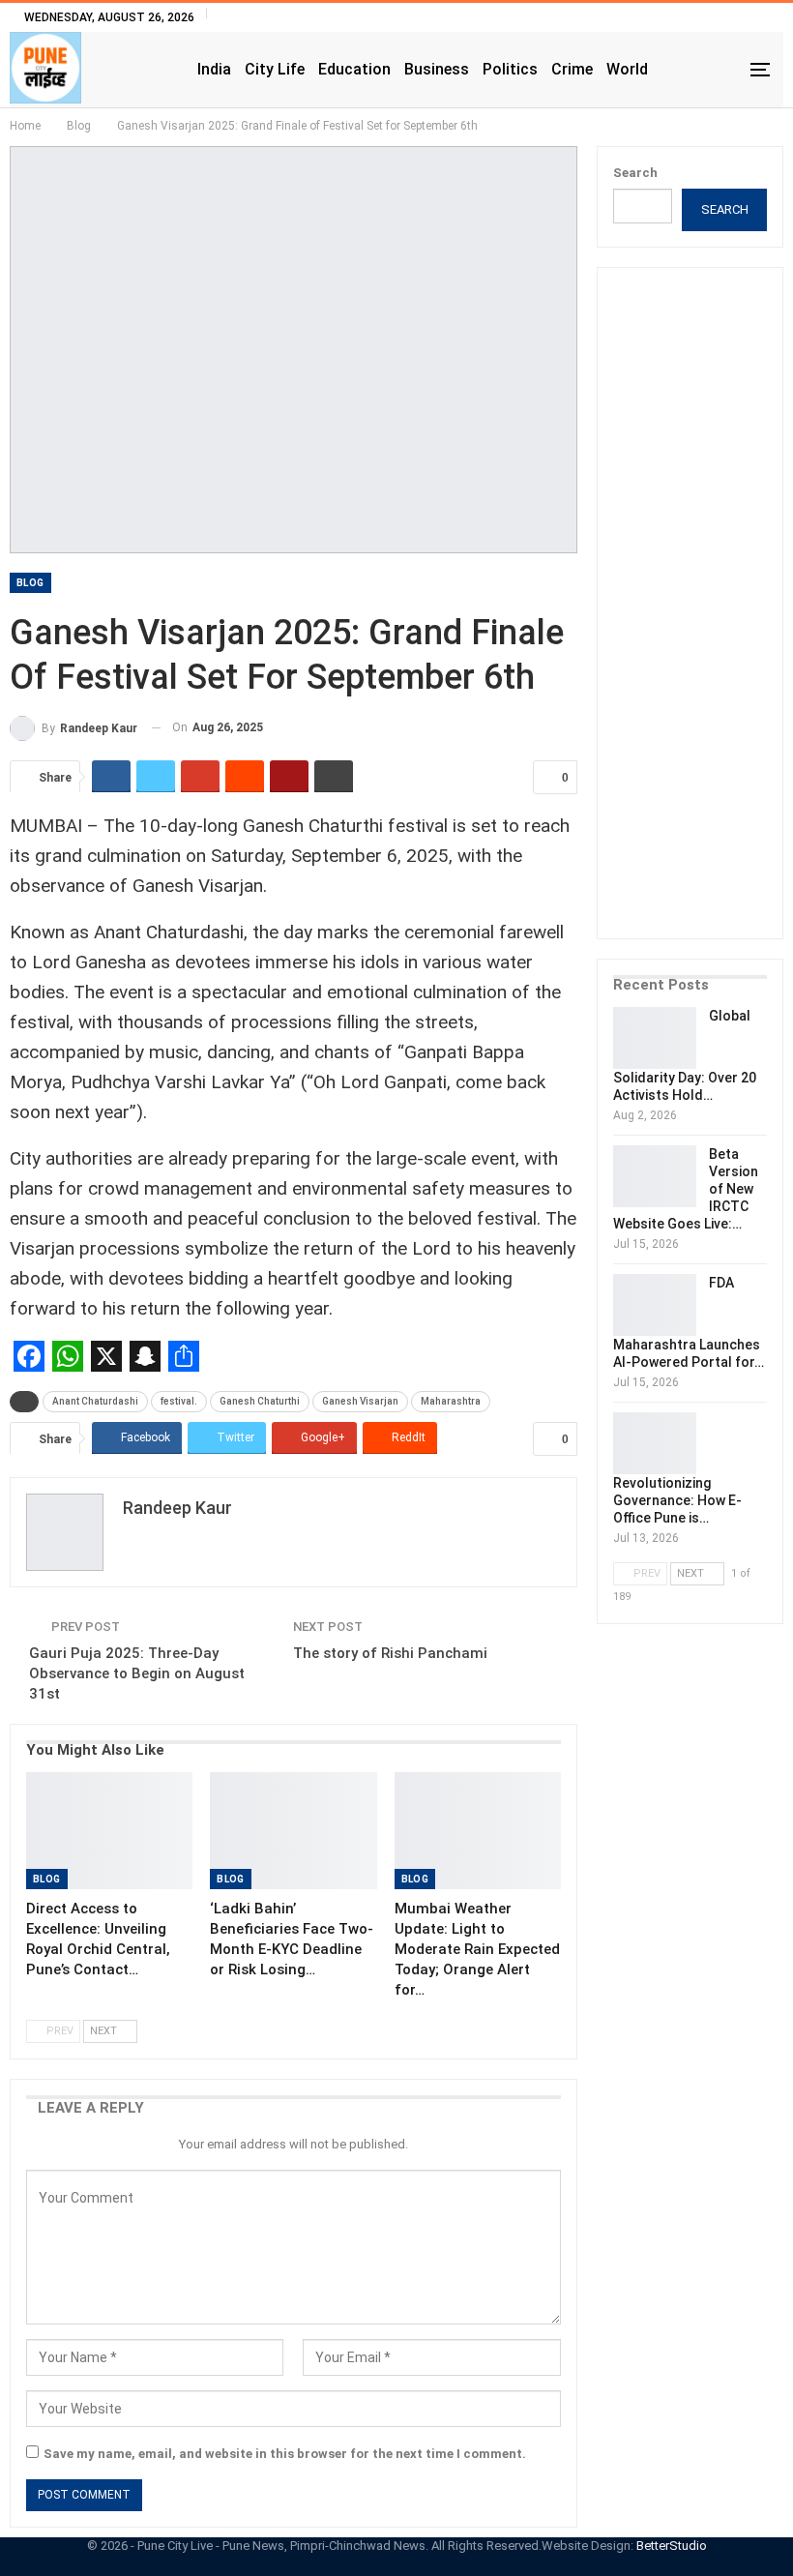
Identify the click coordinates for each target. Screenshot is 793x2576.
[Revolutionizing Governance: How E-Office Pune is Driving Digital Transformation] (655, 1443)
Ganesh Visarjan (360, 1401)
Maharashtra (451, 1401)
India (214, 69)
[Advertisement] (703, 616)
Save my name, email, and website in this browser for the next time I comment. (285, 2454)
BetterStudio (672, 2546)
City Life (275, 69)
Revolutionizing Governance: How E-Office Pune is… (677, 1500)
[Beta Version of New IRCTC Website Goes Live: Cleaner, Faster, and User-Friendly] (655, 1176)
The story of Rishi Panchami (390, 1653)
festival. (179, 1401)
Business (437, 69)
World (627, 69)
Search (635, 173)
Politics (510, 69)
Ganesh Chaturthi (260, 1401)
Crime (572, 69)
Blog (30, 583)
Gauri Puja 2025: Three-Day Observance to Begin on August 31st (137, 1673)
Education (354, 69)
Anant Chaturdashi (95, 1401)
